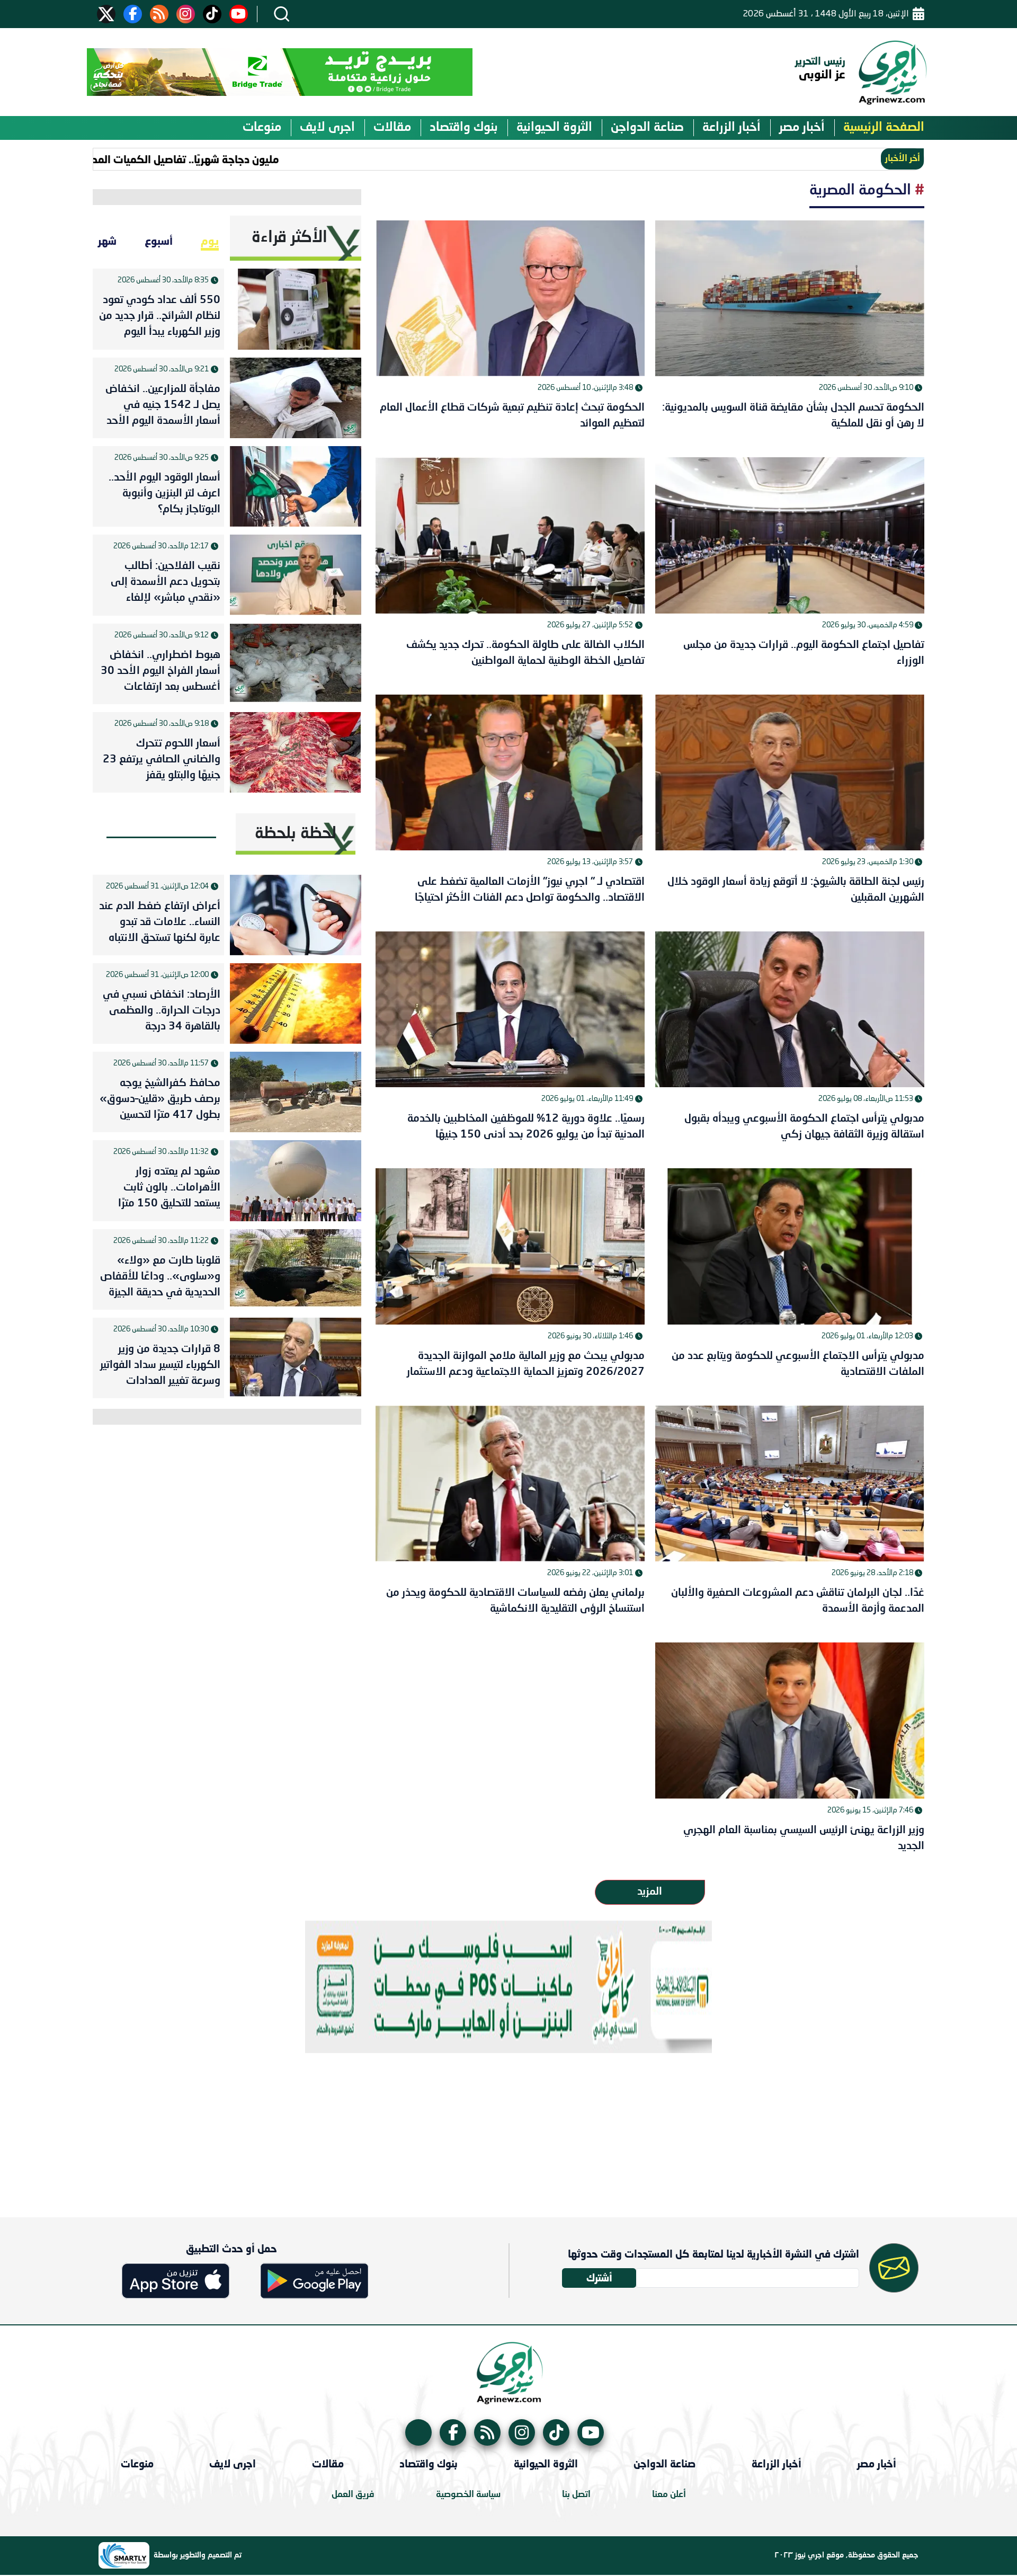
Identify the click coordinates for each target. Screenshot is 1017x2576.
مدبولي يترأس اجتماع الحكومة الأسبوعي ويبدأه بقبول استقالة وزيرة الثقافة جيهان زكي (804, 1127)
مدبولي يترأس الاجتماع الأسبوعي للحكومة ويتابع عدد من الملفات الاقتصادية (798, 1364)
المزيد (650, 1892)
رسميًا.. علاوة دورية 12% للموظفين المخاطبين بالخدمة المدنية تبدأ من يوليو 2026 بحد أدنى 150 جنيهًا (526, 1127)
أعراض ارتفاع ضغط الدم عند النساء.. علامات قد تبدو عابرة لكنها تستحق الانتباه (160, 922)
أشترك (599, 2277)
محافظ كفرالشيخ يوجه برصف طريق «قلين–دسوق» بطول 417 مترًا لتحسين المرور (160, 1102)
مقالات (392, 128)
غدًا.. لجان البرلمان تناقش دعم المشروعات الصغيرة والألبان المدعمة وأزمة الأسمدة (798, 1601)
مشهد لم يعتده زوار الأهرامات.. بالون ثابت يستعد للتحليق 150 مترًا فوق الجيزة (169, 1190)
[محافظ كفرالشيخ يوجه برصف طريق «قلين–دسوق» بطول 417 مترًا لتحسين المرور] (296, 1092)
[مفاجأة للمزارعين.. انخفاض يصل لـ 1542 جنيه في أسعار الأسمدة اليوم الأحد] (296, 398)
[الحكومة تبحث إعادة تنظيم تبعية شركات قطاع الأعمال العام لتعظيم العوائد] (510, 298)
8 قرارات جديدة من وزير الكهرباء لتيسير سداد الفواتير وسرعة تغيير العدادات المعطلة (160, 1367)
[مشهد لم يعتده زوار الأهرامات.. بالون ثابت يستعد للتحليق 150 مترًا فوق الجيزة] (296, 1180)
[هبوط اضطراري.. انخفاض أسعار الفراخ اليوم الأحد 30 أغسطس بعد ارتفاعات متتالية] (296, 664)
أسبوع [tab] (159, 241)
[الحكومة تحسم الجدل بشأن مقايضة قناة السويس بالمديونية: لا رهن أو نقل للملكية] (790, 298)
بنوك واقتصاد (464, 128)
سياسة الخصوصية (468, 2495)
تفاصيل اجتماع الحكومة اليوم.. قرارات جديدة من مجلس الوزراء (804, 653)
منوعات (262, 128)
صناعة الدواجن (647, 128)
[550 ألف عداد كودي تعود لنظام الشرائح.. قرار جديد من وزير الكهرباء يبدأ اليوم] (296, 309)
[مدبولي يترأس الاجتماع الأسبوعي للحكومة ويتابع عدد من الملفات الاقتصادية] (790, 1246)
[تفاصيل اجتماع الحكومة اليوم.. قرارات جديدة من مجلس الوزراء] (790, 535)
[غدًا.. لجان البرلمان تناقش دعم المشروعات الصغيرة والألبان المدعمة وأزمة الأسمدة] (790, 1484)
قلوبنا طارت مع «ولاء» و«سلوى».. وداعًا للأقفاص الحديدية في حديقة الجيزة (160, 1277)
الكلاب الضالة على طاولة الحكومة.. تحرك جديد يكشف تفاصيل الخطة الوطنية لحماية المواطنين (525, 653)
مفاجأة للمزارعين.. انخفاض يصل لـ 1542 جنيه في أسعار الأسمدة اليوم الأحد (163, 405)
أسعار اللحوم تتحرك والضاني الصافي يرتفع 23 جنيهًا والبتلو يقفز (162, 760)
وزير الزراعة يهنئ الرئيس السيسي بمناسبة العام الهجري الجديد (804, 1838)
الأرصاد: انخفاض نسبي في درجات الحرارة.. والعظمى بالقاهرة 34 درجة (162, 1011)
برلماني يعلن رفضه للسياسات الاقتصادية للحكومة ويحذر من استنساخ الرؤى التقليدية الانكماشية (515, 1601)
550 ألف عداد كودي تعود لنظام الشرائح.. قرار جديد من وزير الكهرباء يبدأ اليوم (160, 316)
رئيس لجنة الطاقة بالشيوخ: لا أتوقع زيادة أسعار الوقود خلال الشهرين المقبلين (796, 890)
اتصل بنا (576, 2495)
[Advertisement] (508, 2127)
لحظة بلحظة (296, 834)
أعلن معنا (669, 2495)
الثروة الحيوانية (554, 128)
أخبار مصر (802, 128)
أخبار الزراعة (731, 128)
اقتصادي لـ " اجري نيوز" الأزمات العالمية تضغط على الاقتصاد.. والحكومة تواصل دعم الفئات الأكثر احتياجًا (530, 890)
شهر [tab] (107, 241)
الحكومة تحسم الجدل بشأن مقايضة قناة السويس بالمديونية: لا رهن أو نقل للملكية (793, 416)
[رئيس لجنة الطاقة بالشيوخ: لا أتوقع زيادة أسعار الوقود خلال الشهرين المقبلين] (790, 772)
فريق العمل (353, 2495)
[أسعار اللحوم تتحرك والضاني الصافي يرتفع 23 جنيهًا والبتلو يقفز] (296, 752)
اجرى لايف (327, 128)
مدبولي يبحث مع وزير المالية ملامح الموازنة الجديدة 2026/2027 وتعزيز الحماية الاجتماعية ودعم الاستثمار (526, 1364)
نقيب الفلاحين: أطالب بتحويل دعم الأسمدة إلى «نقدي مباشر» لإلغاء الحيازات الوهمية (166, 584)
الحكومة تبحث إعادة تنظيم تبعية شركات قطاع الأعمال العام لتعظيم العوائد (512, 416)
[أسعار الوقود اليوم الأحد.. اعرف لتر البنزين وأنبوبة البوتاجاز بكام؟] (296, 486)
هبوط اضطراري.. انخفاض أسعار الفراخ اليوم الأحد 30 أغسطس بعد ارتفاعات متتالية (160, 673)
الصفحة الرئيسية (884, 128)
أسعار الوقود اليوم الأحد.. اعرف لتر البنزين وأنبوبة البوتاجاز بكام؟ (164, 494)
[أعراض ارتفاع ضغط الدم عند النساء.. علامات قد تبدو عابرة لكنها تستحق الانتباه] (296, 915)
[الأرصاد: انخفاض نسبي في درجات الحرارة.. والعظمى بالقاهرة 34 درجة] (296, 1003)
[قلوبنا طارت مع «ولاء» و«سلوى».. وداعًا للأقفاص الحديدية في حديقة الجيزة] (296, 1269)
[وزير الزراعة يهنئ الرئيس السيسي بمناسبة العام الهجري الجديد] (790, 1720)
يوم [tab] (210, 241)
